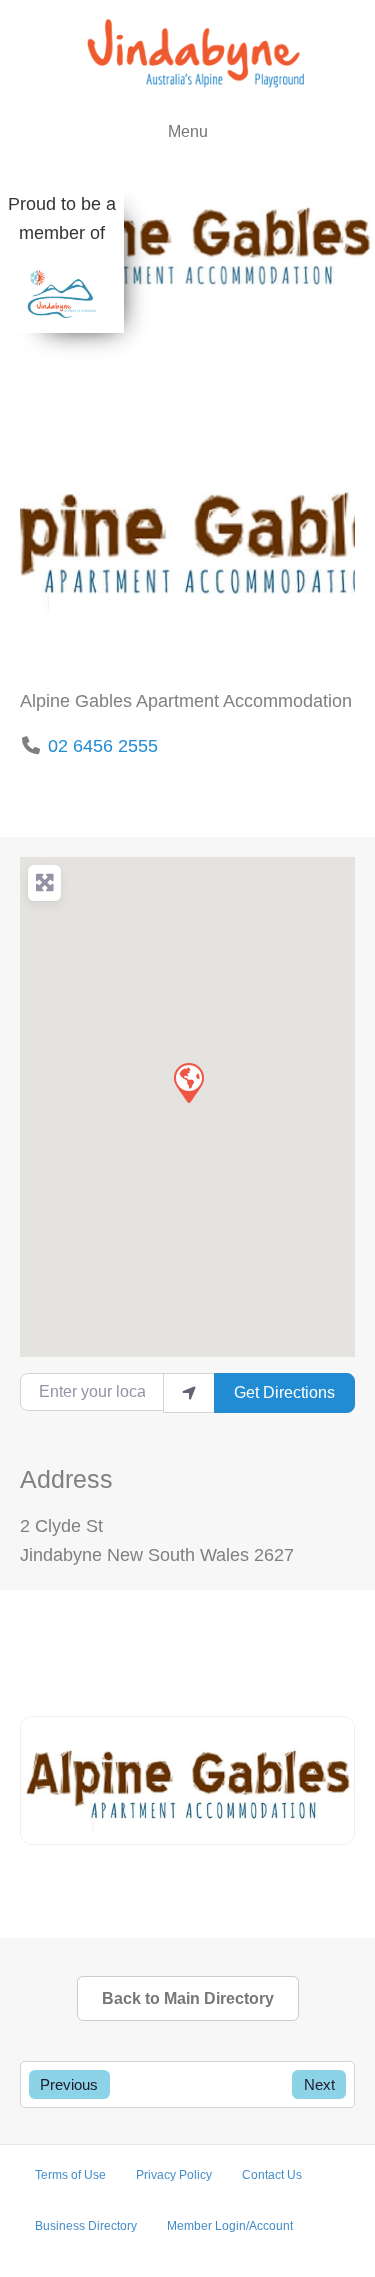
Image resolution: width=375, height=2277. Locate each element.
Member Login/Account (230, 2226)
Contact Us (272, 2175)
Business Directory (86, 2226)
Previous (69, 2084)
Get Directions (284, 1392)
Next (319, 2084)
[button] (188, 1082)
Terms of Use (70, 2175)
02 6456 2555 (103, 746)
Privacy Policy (174, 2175)
